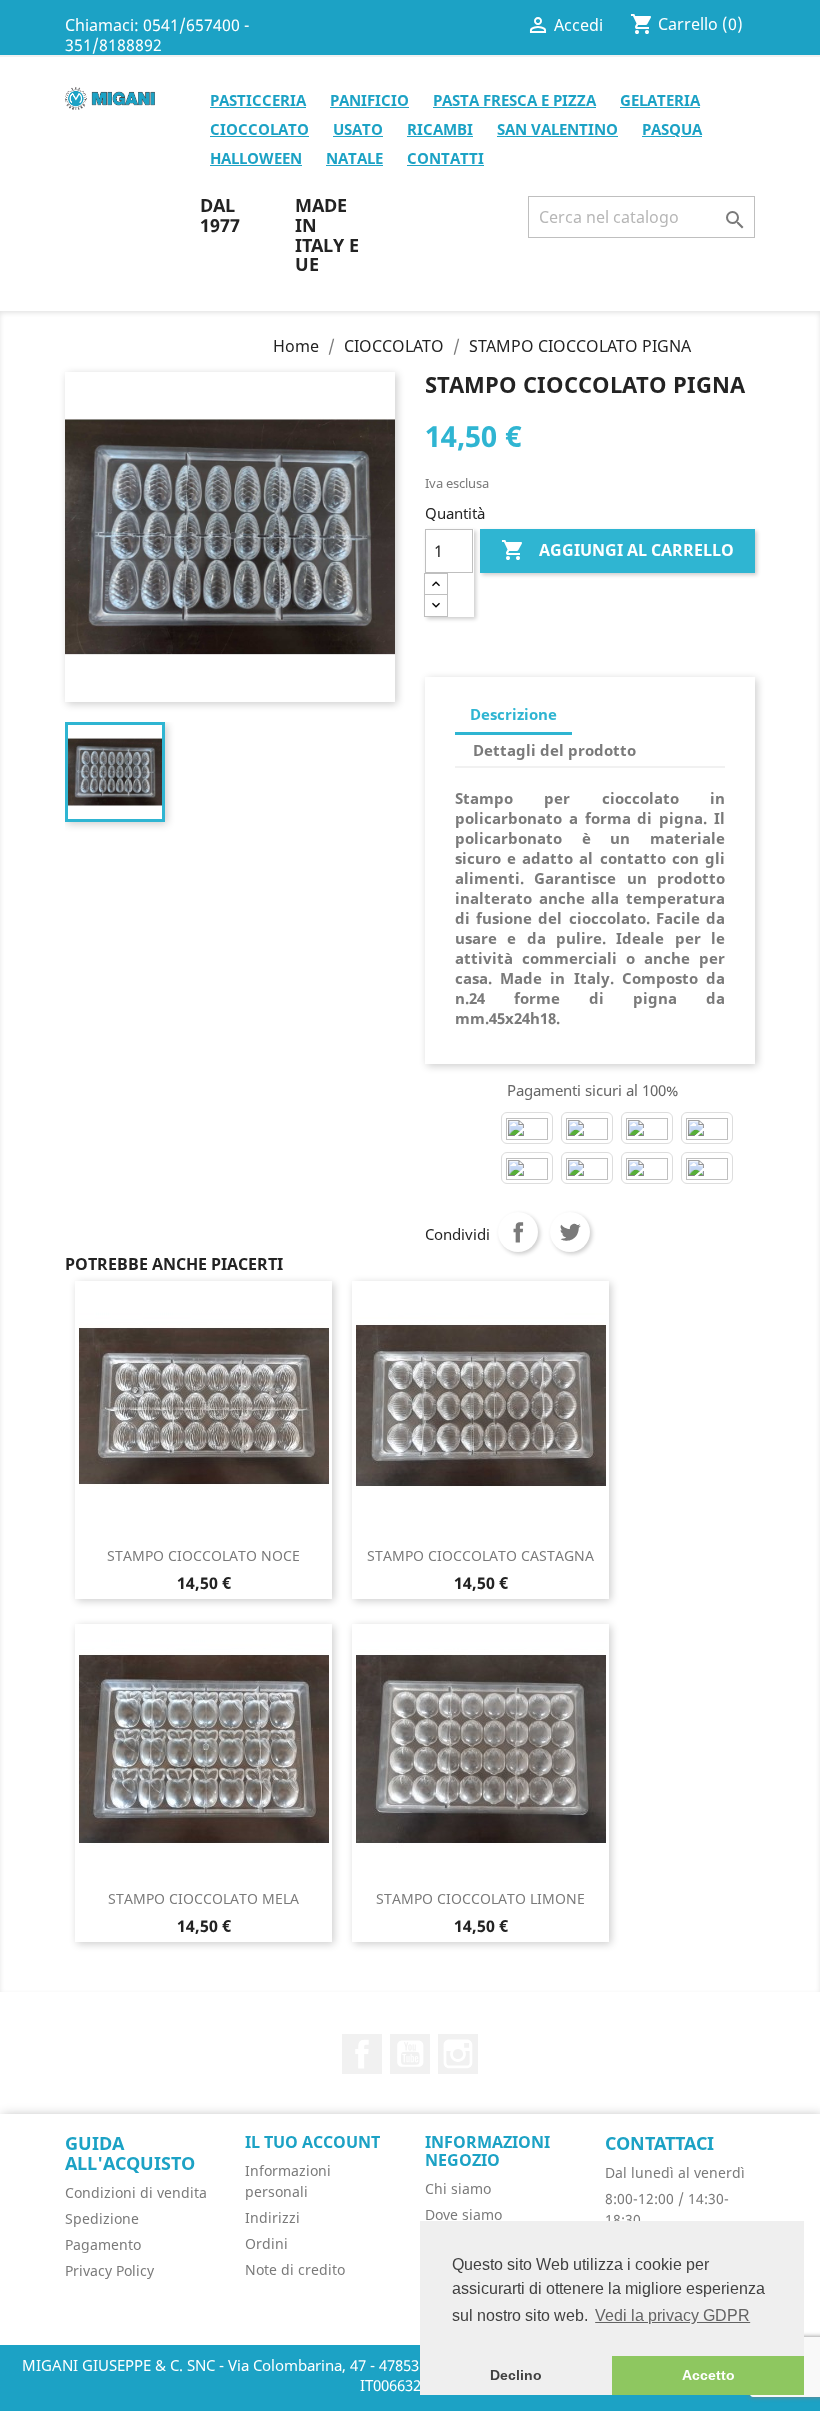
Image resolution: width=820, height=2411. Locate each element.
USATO (358, 129)
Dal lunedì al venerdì (675, 2172)
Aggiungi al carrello (617, 550)
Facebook (362, 2054)
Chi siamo (458, 2188)
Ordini (266, 2243)
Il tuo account (312, 2142)
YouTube (410, 2054)
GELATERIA (660, 100)
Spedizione (102, 2218)
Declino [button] (516, 2375)
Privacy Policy (109, 2270)
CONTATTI (445, 158)
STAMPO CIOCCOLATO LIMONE (480, 1898)
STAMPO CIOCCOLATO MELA (203, 1898)
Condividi (518, 1232)
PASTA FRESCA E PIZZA (514, 100)
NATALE (354, 158)
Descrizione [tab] (513, 714)
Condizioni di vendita (136, 2192)
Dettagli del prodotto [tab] (554, 750)
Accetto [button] (708, 2375)
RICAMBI (440, 129)
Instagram (458, 2054)
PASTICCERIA (258, 100)
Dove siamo (463, 2214)
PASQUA (672, 129)
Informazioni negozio (487, 2151)
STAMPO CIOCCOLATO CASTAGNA (480, 1555)
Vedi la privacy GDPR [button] (672, 2315)
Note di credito (295, 2269)
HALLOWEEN (256, 158)
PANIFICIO (369, 100)
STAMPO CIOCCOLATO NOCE (203, 1555)
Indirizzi (272, 2217)
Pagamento (103, 2244)
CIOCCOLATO (259, 129)
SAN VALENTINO (557, 129)
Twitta (570, 1232)
